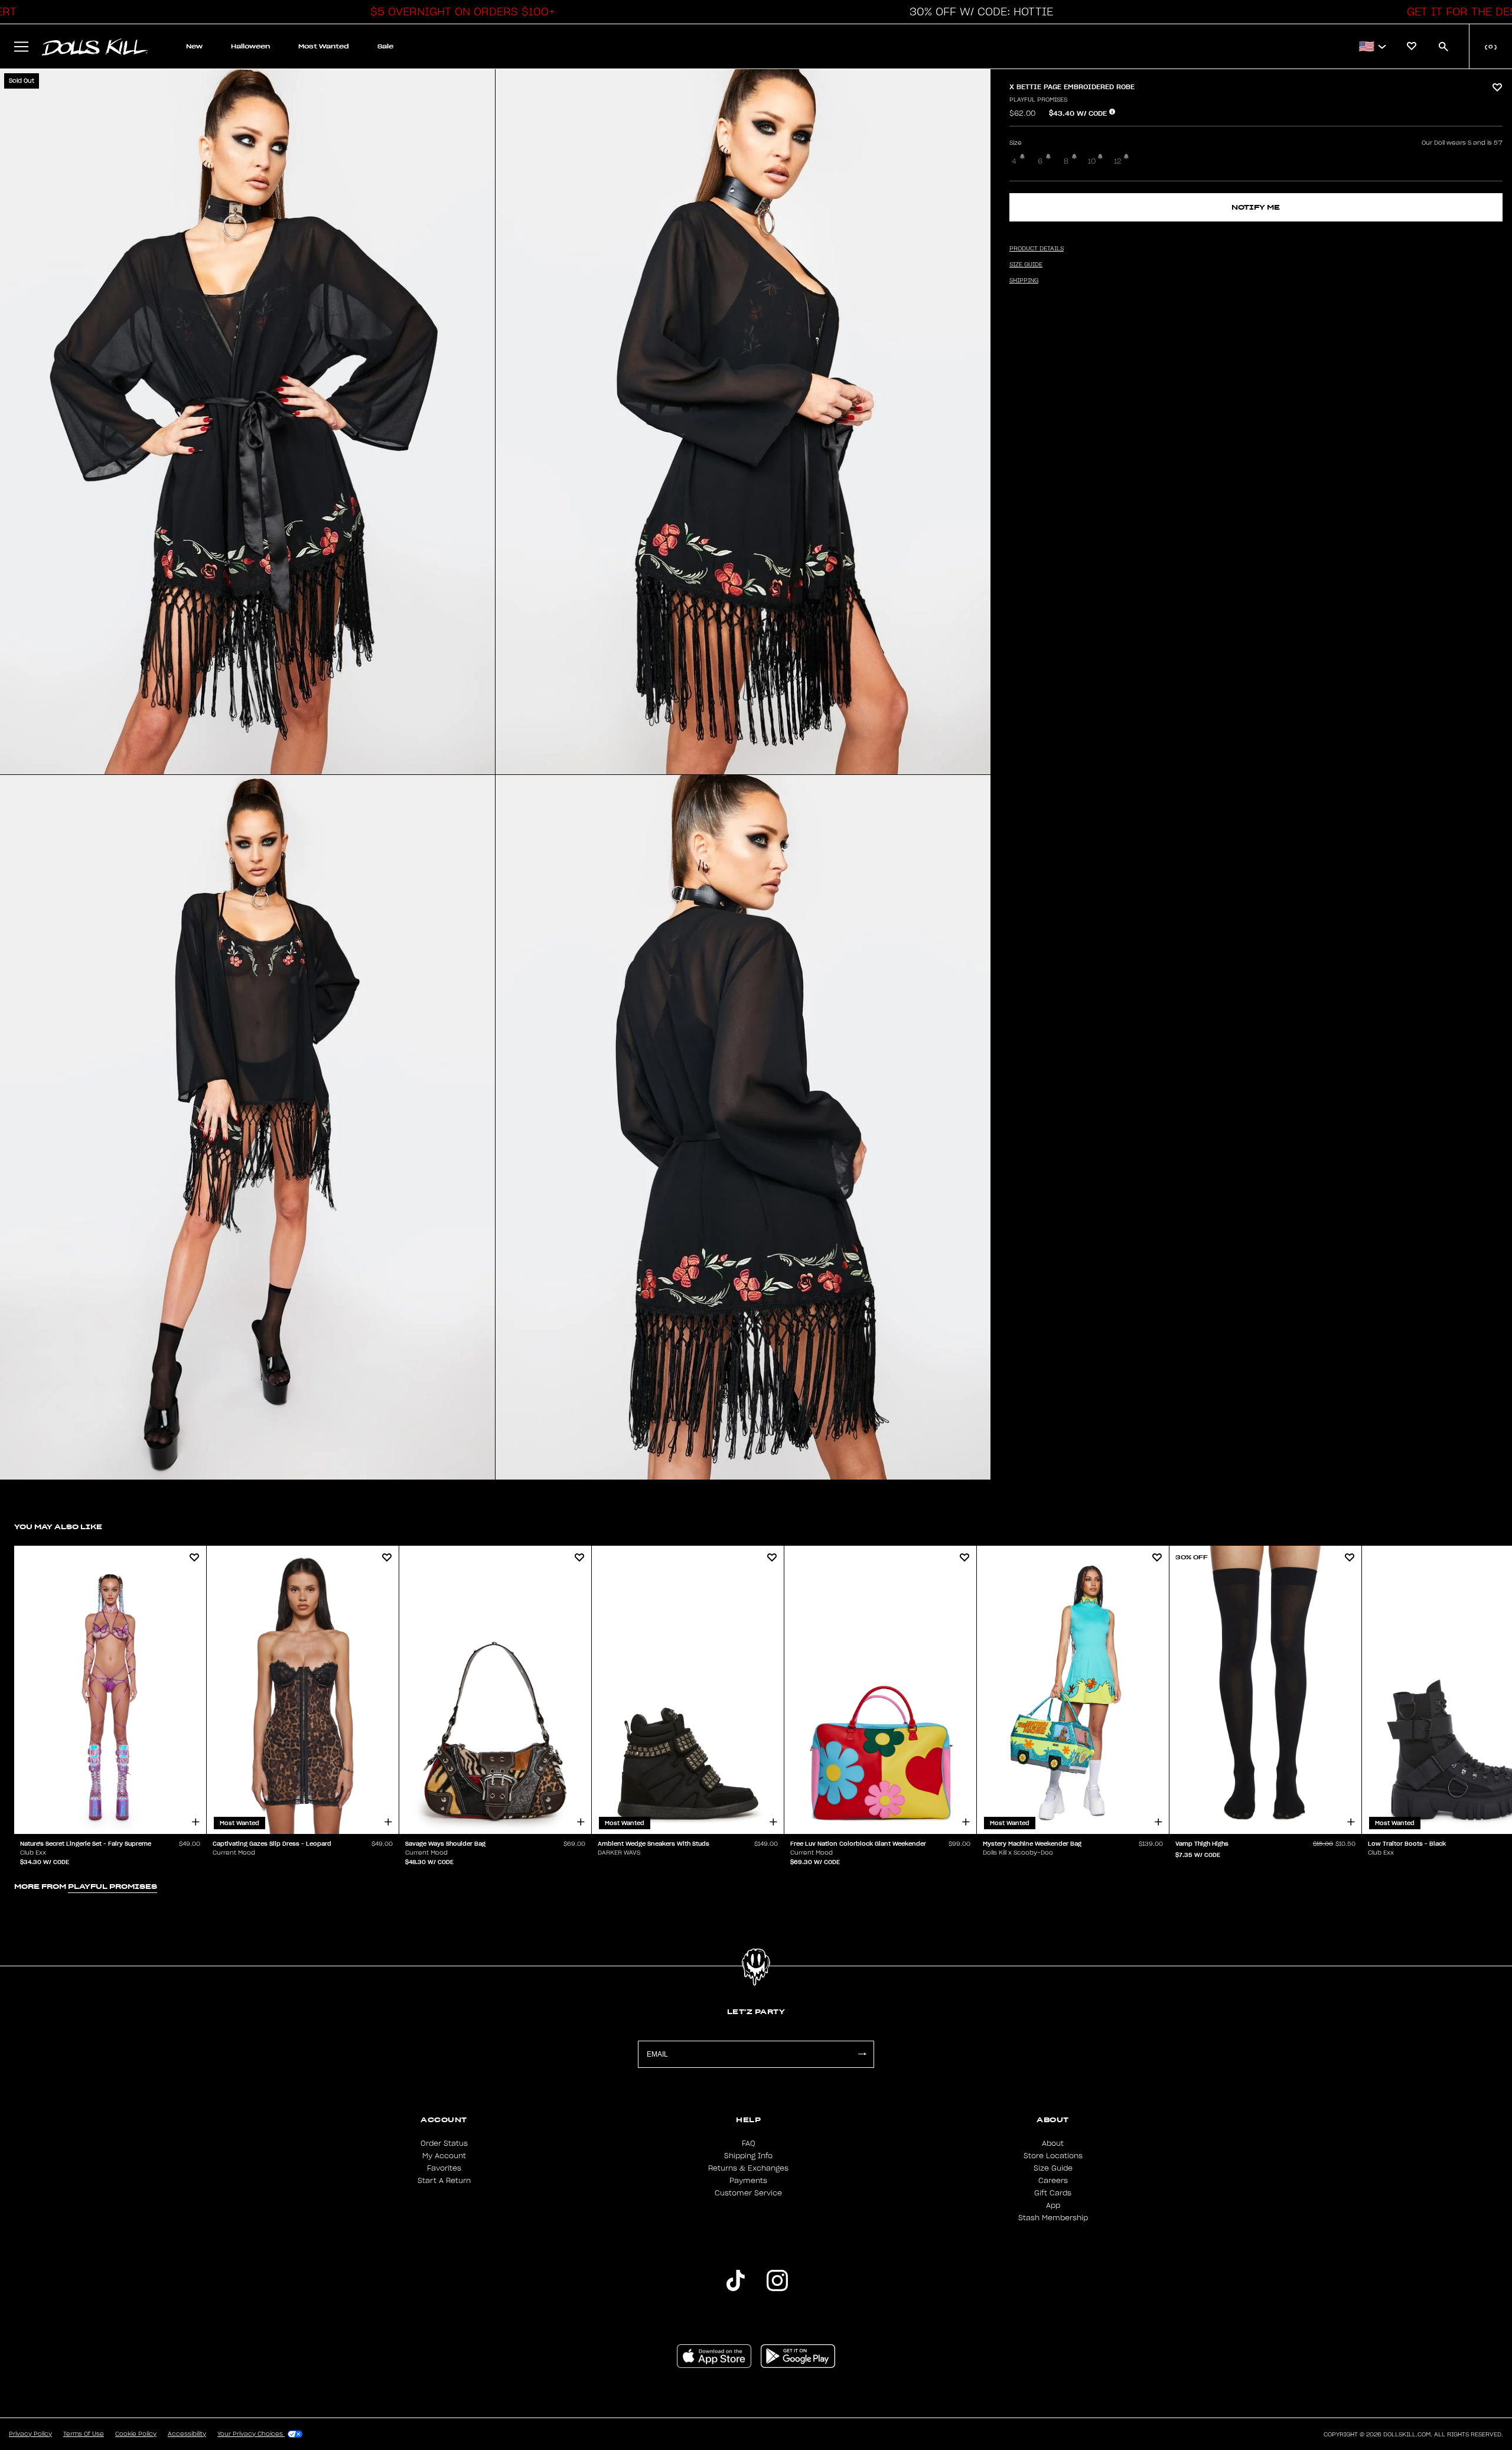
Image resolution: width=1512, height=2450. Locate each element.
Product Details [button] (1037, 249)
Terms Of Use (84, 2434)
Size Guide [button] (1026, 265)
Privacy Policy (30, 2434)
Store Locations (1053, 2156)
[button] (460, 12)
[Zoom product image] (247, 422)
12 (1118, 161)
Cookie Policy (136, 2434)
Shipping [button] (1024, 281)
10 (1092, 161)
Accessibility (187, 2434)
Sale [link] (385, 46)
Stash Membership (1053, 2218)
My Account (444, 2156)
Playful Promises (1038, 100)
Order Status (444, 2143)
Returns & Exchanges (748, 2168)
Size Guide (1053, 2168)
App (1053, 2205)
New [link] (194, 46)
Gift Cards (1053, 2193)
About (1053, 2143)
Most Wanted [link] (324, 46)
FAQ (749, 2143)
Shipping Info (748, 2156)
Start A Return (444, 2181)
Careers (1053, 2181)
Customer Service (748, 2193)
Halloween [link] (250, 46)
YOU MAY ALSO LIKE (58, 1527)
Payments (748, 2181)
